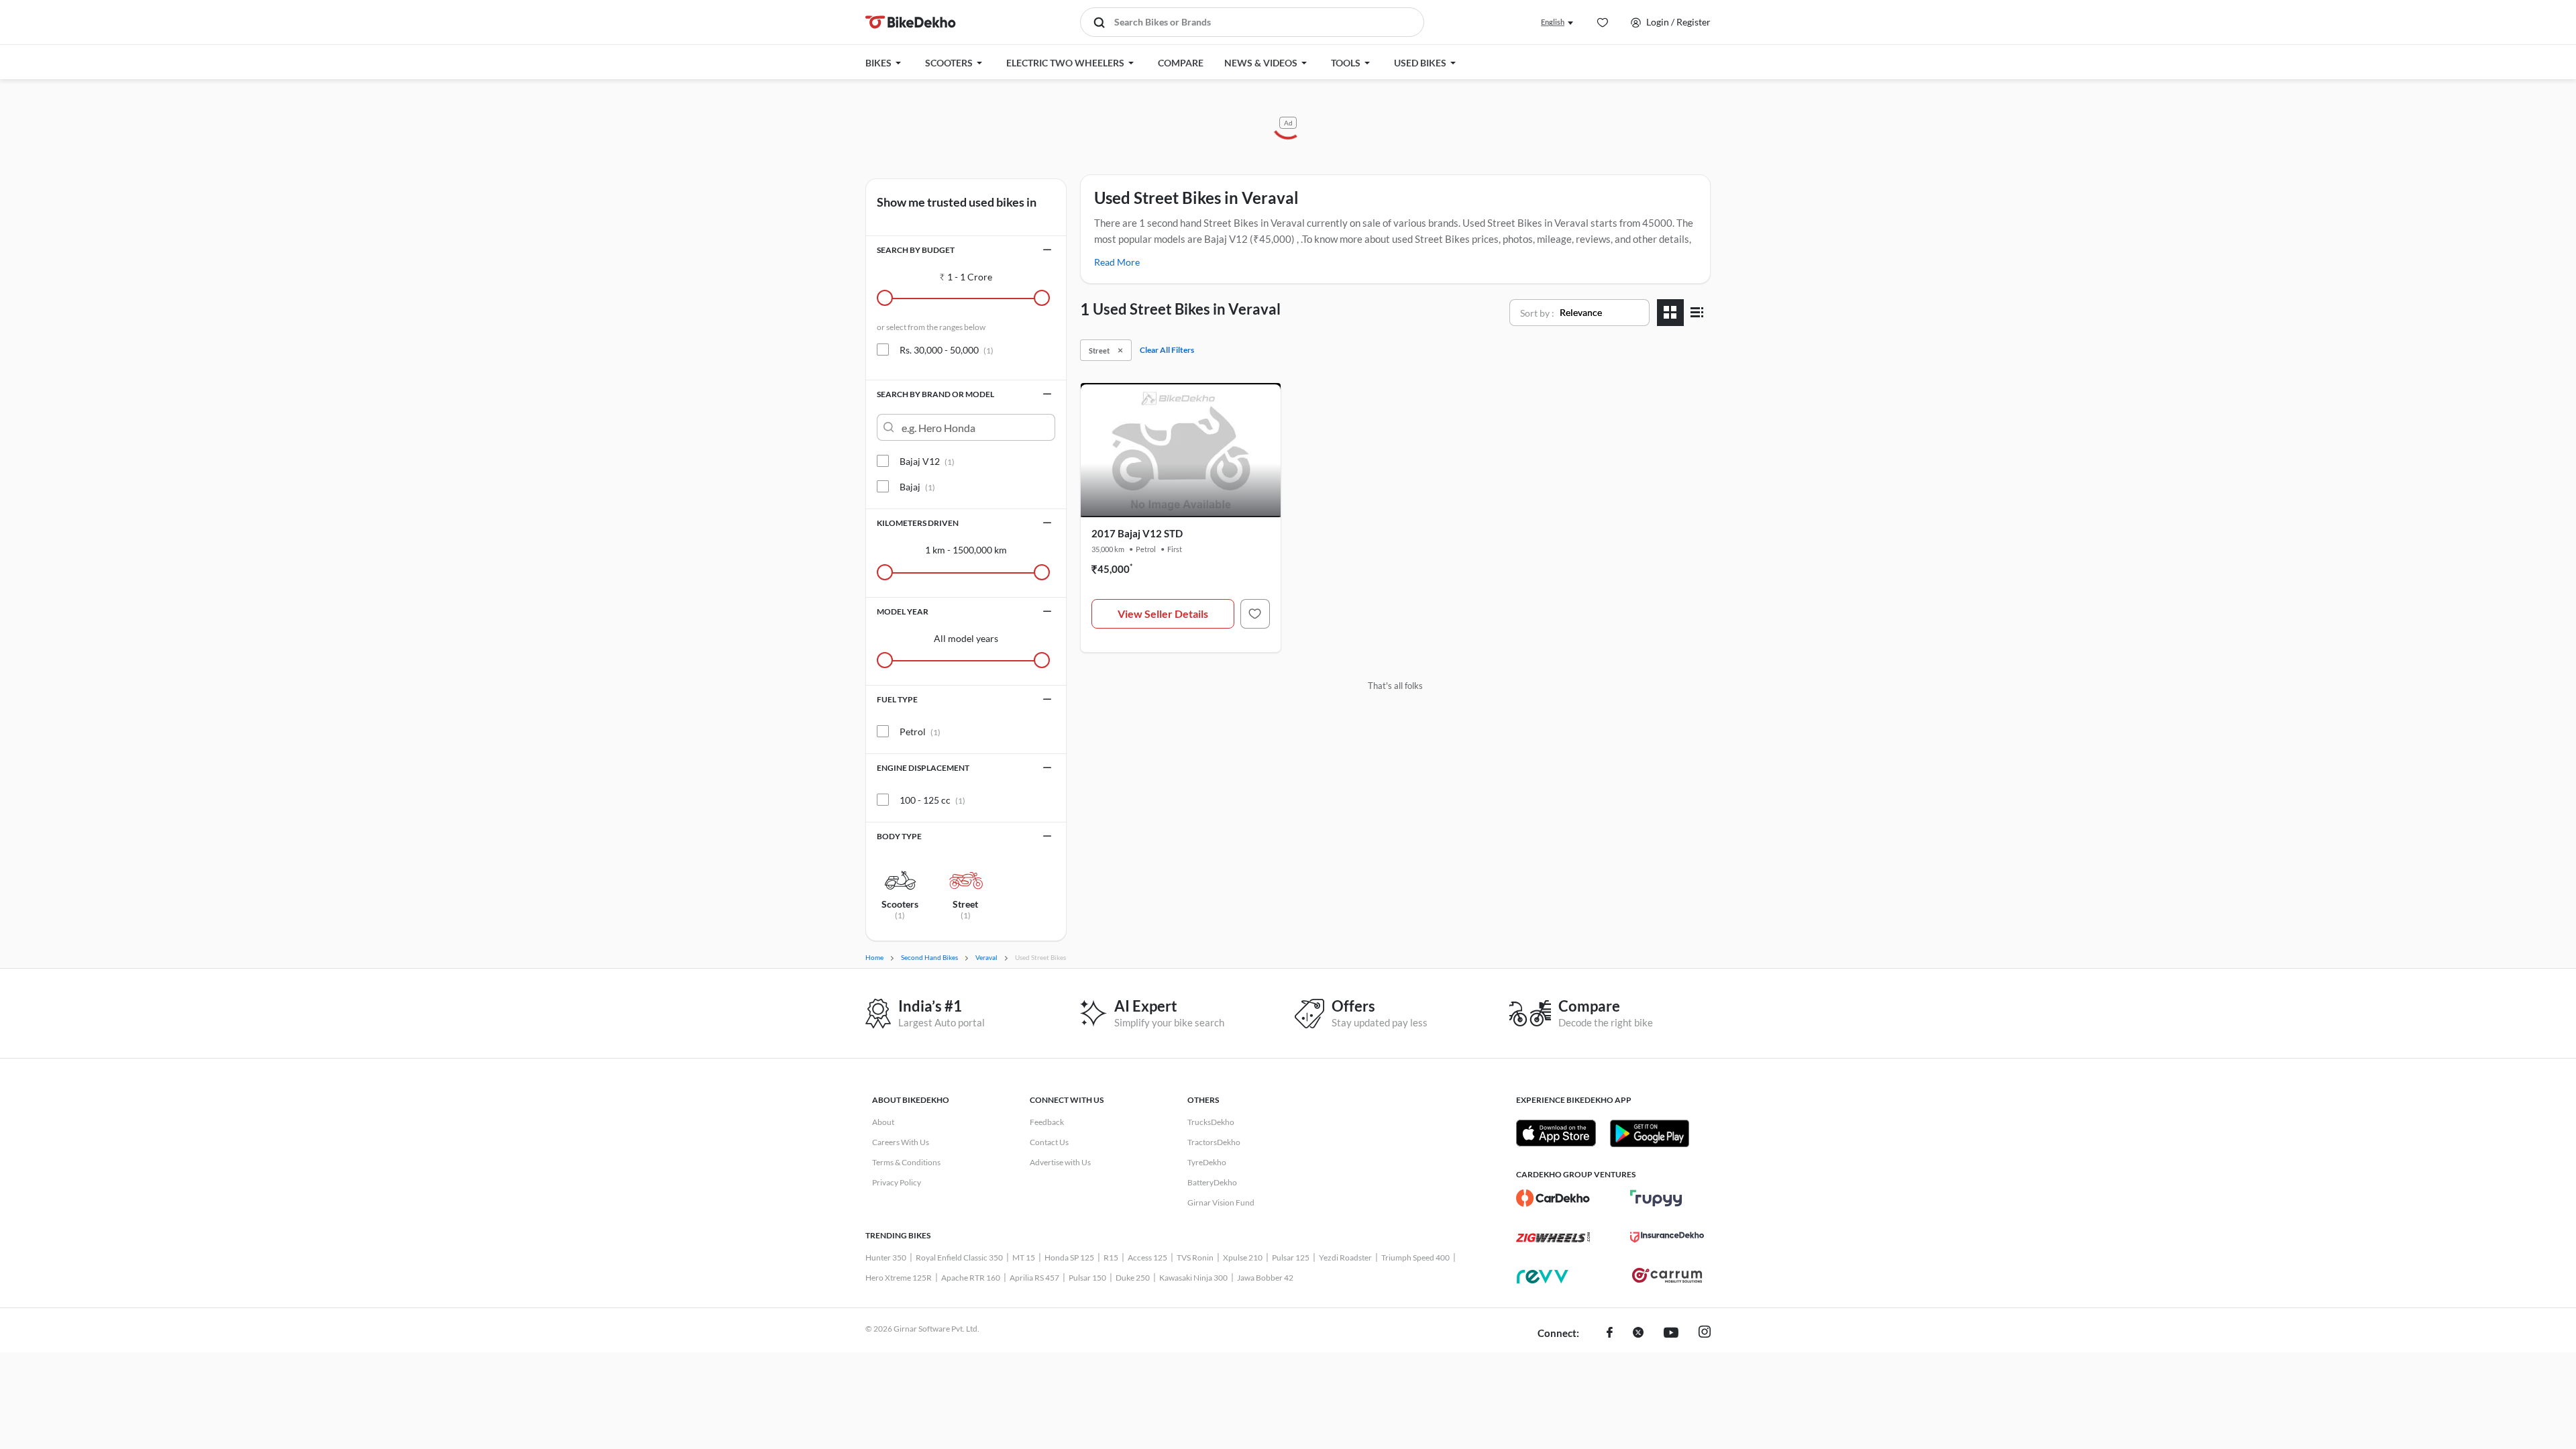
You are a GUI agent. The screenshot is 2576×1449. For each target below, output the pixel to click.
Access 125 (1147, 1257)
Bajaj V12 (927, 461)
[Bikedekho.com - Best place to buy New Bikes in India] (911, 22)
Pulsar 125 (1291, 1257)
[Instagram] (1705, 1334)
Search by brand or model (935, 394)
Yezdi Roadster (1345, 1257)
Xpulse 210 (1243, 1257)
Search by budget (916, 250)
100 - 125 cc (932, 800)
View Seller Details (1163, 613)
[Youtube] (1671, 1334)
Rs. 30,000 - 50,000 (947, 350)
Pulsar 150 (1087, 1278)
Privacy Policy (897, 1182)
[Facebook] (1610, 1334)
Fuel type (897, 699)
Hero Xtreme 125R (899, 1278)
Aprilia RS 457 (1034, 1278)
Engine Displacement (923, 768)
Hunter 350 (886, 1257)
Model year (903, 611)
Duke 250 (1133, 1278)
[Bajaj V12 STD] (1255, 614)
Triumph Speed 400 (1415, 1257)
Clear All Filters (1167, 350)
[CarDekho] (1553, 1198)
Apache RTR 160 (971, 1278)
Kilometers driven (918, 523)
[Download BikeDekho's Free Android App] (1649, 1133)
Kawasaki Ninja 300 (1193, 1278)
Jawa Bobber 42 (1265, 1278)
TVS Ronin (1195, 1257)
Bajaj (917, 487)
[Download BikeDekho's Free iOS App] (1556, 1133)
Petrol (920, 732)
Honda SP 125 (1069, 1257)
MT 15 (1024, 1257)
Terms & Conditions (906, 1162)
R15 (1111, 1257)
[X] (1638, 1334)
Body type (899, 836)
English (1553, 22)
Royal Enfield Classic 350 (959, 1257)
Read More (1117, 262)
